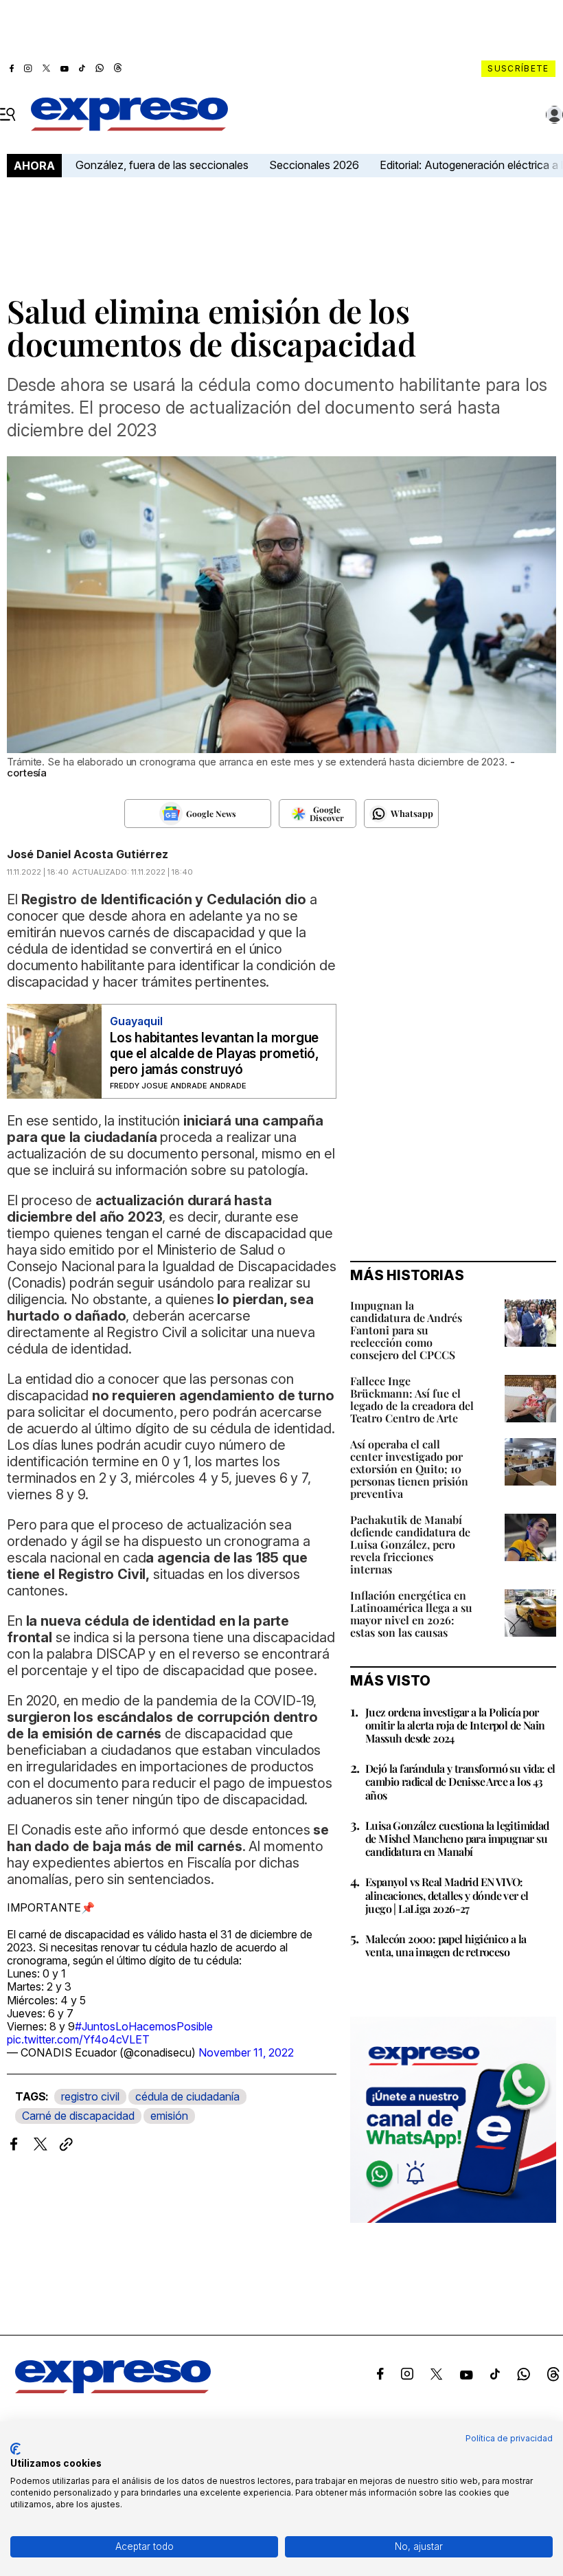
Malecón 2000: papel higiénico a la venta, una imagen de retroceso (446, 1945)
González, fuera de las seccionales (162, 165)
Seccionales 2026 (314, 165)
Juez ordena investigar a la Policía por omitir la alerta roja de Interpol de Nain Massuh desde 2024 (455, 1725)
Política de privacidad (509, 2438)
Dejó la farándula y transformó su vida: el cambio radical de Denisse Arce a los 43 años (460, 1781)
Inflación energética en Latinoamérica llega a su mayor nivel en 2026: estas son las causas (411, 1614)
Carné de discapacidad (78, 2116)
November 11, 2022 (246, 2052)
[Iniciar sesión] (555, 115)
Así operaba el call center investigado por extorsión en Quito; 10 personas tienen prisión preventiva (409, 1469)
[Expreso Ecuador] (113, 2389)
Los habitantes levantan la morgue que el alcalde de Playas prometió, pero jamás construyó (215, 1054)
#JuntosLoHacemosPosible (144, 2026)
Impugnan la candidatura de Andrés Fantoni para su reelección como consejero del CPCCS (406, 1330)
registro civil (90, 2096)
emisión (169, 2116)
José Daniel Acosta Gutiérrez (88, 854)
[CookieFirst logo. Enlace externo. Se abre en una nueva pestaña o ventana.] (15, 2449)
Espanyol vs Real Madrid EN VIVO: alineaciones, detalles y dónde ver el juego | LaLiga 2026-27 (447, 1895)
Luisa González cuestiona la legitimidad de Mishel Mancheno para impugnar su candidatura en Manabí (457, 1838)
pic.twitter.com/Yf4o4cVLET (78, 2039)
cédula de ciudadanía (187, 2096)
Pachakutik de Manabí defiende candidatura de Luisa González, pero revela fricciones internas (410, 1544)
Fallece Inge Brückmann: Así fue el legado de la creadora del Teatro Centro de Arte (412, 1399)
